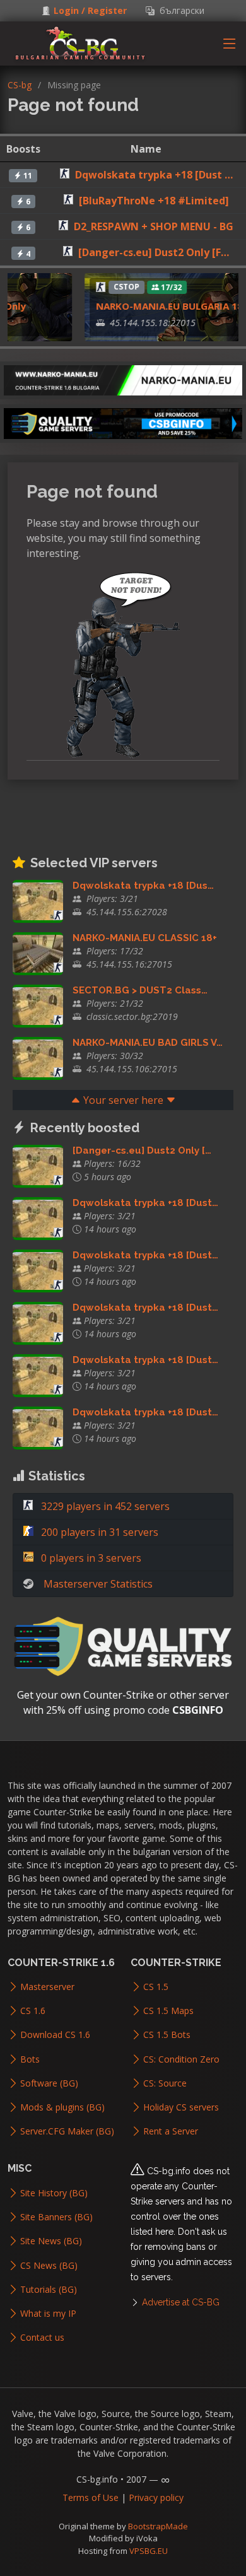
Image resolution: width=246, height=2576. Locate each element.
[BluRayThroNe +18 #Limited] (154, 201)
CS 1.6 (33, 2011)
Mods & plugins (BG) (62, 2107)
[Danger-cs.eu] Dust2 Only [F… (154, 252)
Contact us (42, 2338)
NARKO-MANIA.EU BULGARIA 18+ (162, 306)
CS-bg (20, 85)
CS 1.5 (156, 1987)
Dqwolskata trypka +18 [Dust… (145, 1203)
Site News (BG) (51, 2241)
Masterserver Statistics (98, 1584)
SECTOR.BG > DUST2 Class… (140, 990)
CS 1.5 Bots (167, 2035)
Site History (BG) (54, 2193)
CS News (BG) (49, 2266)
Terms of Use (91, 2497)
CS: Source (165, 2083)
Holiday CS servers (181, 2107)
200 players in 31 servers (98, 1532)
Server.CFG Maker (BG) (67, 2131)
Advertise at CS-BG (181, 2302)
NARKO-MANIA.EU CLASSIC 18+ (145, 938)
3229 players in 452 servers (104, 1506)
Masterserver (47, 1987)
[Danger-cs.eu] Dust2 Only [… (142, 1150)
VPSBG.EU (149, 2551)
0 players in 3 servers (90, 1558)
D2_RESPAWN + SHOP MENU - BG (154, 226)
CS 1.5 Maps (168, 2011)
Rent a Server (171, 2131)
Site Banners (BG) (56, 2217)
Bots (30, 2059)
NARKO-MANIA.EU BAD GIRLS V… (148, 1043)
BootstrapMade (158, 2526)
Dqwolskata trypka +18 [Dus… (143, 886)
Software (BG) (49, 2083)
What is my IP (48, 2314)
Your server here (123, 1100)
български (179, 11)
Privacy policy (156, 2497)
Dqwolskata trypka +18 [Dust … (154, 175)
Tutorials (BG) (49, 2290)
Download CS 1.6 (55, 2035)
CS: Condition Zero (181, 2059)
